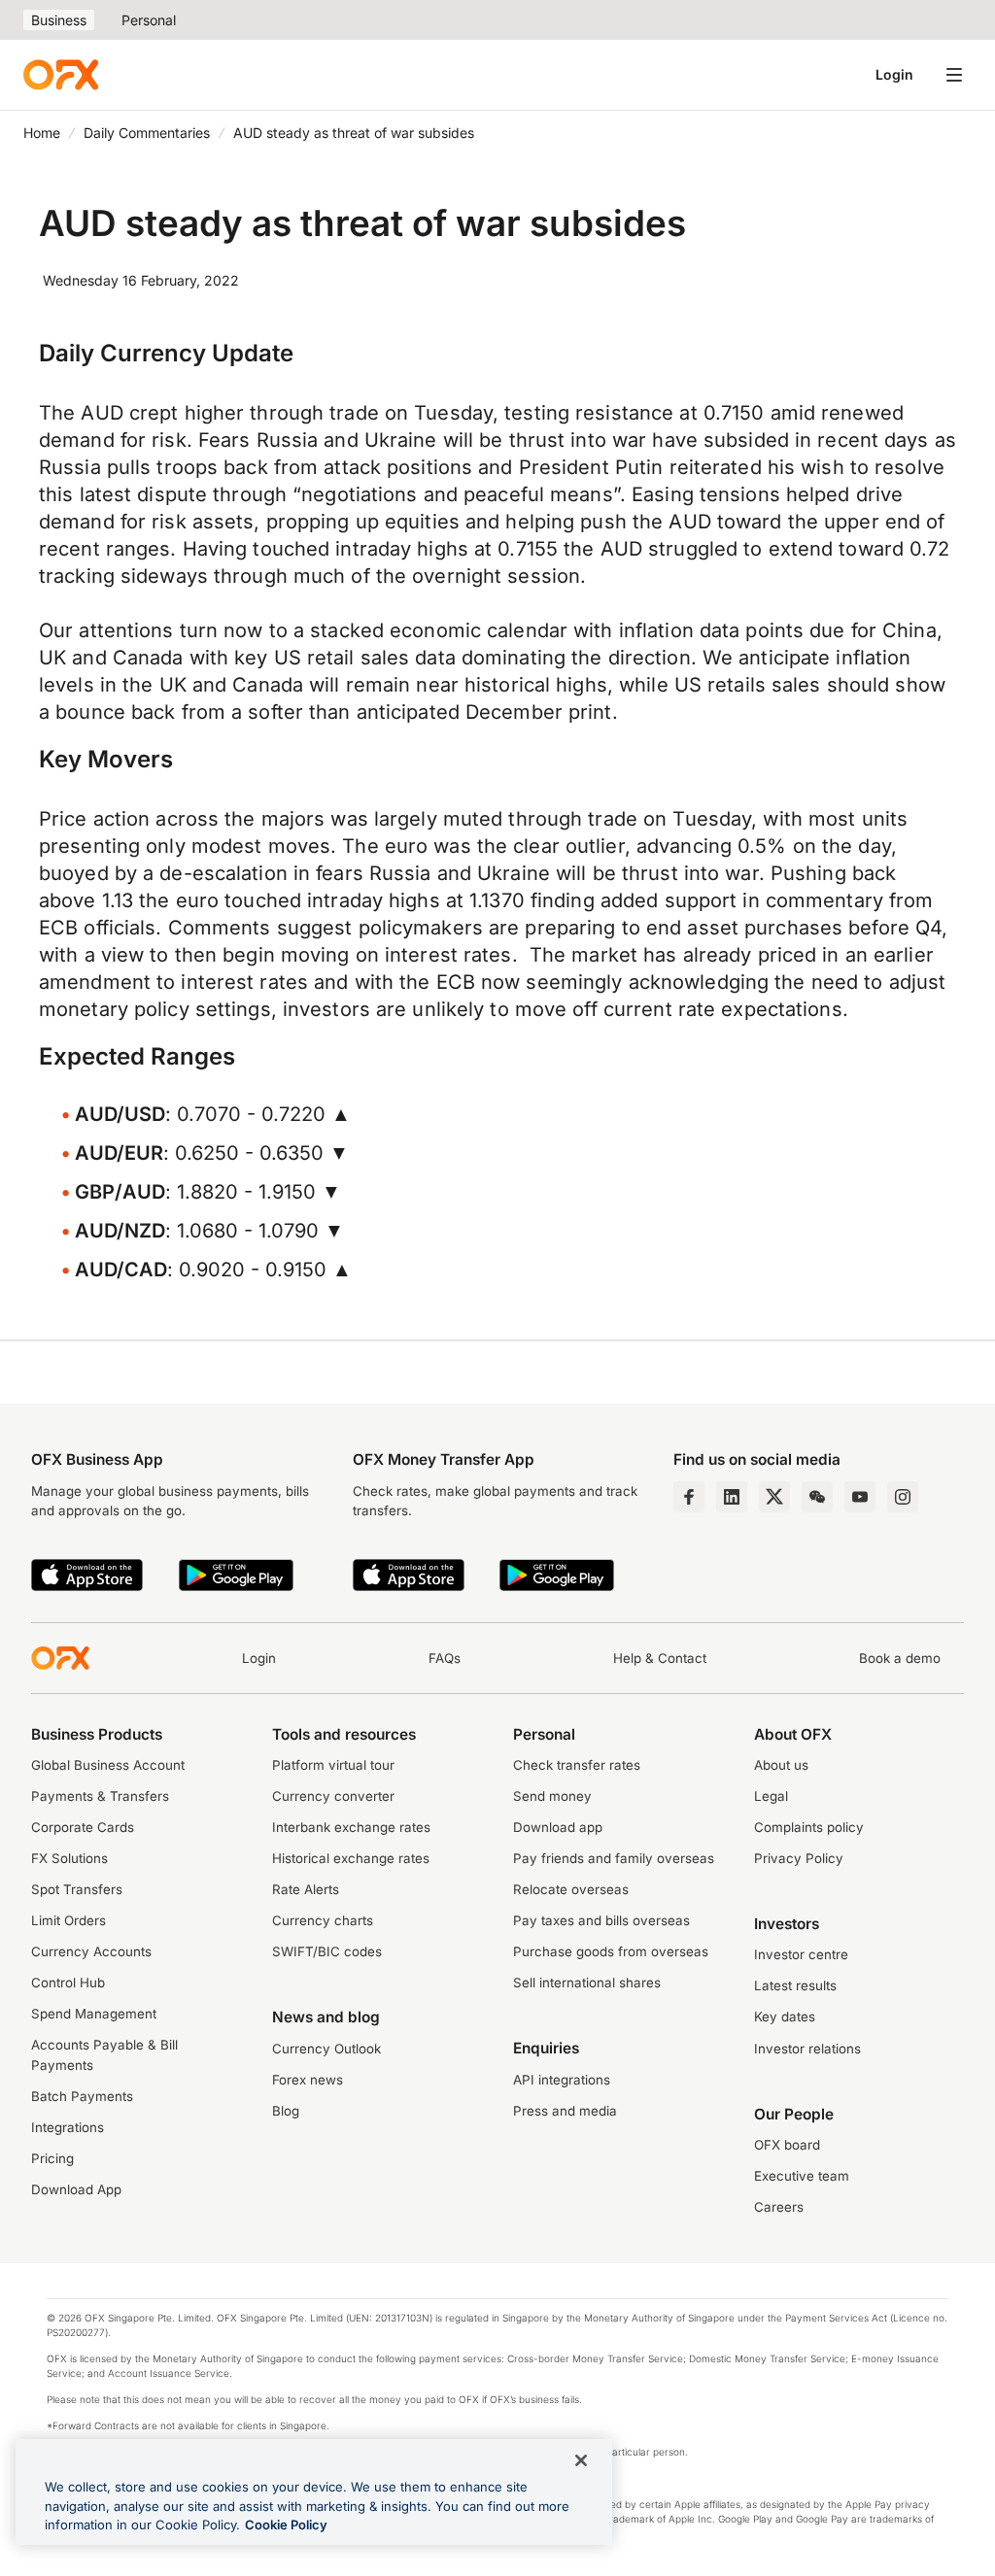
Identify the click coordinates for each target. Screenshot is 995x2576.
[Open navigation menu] (954, 75)
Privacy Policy (799, 1858)
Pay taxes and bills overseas (601, 1920)
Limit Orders (69, 1920)
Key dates (785, 2017)
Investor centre (801, 1954)
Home (42, 133)
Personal (149, 20)
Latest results (795, 1985)
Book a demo (900, 1658)
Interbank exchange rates (351, 1827)
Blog (286, 2111)
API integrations (562, 2080)
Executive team (802, 2176)
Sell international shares (587, 1983)
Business (59, 20)
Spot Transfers (77, 1889)
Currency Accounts (91, 1951)
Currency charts (323, 1920)
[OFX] (61, 75)
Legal (771, 1796)
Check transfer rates (577, 1765)
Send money (552, 1796)
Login (894, 74)
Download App (76, 2189)
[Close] (581, 2460)
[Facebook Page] (689, 1497)
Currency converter (333, 1796)
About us (781, 1765)
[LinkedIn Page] (732, 1497)
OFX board (787, 2145)
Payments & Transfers (100, 1796)
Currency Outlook (326, 2049)
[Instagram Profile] (903, 1497)
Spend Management (94, 2014)
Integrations (68, 2127)
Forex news (308, 2080)
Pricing (52, 2158)
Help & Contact (660, 1658)
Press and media (565, 2111)
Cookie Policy (286, 2525)
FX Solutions (69, 1858)
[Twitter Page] (774, 1497)
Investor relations (807, 2049)
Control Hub (68, 1983)
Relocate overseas (571, 1889)
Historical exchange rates (351, 1858)
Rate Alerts (306, 1889)
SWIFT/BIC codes (327, 1951)
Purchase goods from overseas (611, 1951)
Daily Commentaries (147, 133)
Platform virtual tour (333, 1765)
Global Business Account (108, 1765)
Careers (779, 2207)
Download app (558, 1827)
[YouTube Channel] (860, 1497)
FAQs (445, 1658)
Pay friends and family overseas (614, 1858)
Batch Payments (82, 2096)
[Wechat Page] (817, 1497)
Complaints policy (809, 1827)
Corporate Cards (83, 1827)
